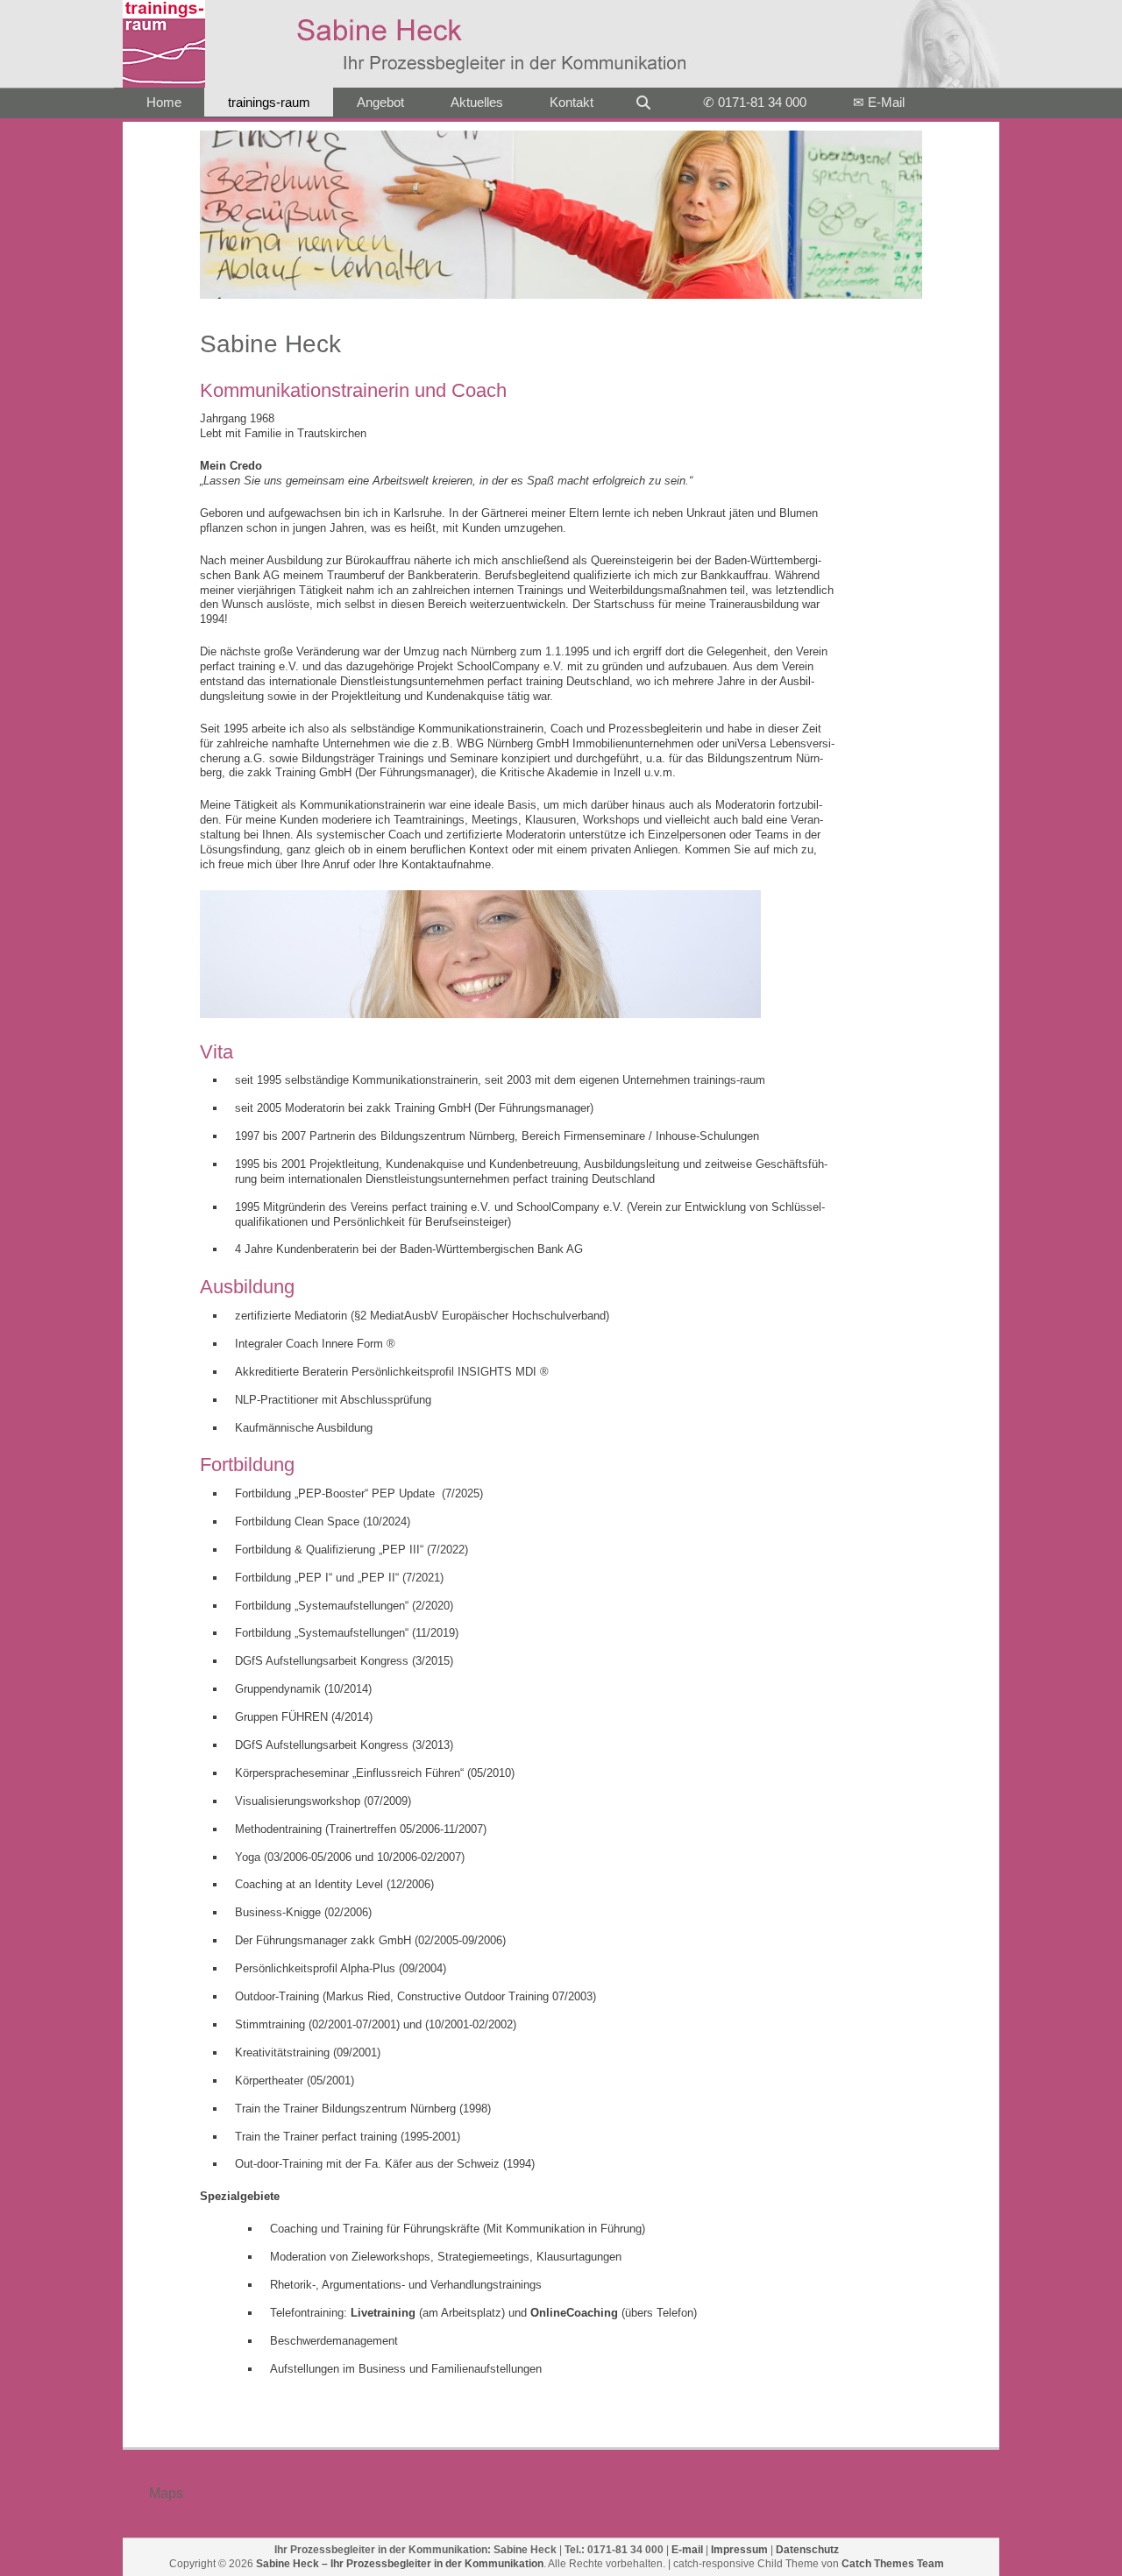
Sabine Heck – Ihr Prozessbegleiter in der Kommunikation (400, 2564)
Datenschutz (807, 2550)
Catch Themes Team (893, 2564)
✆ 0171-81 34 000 (755, 102)
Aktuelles (477, 102)
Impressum (739, 2550)
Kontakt (572, 102)
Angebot (380, 102)
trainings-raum (269, 102)
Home (164, 102)
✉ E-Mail (879, 102)
